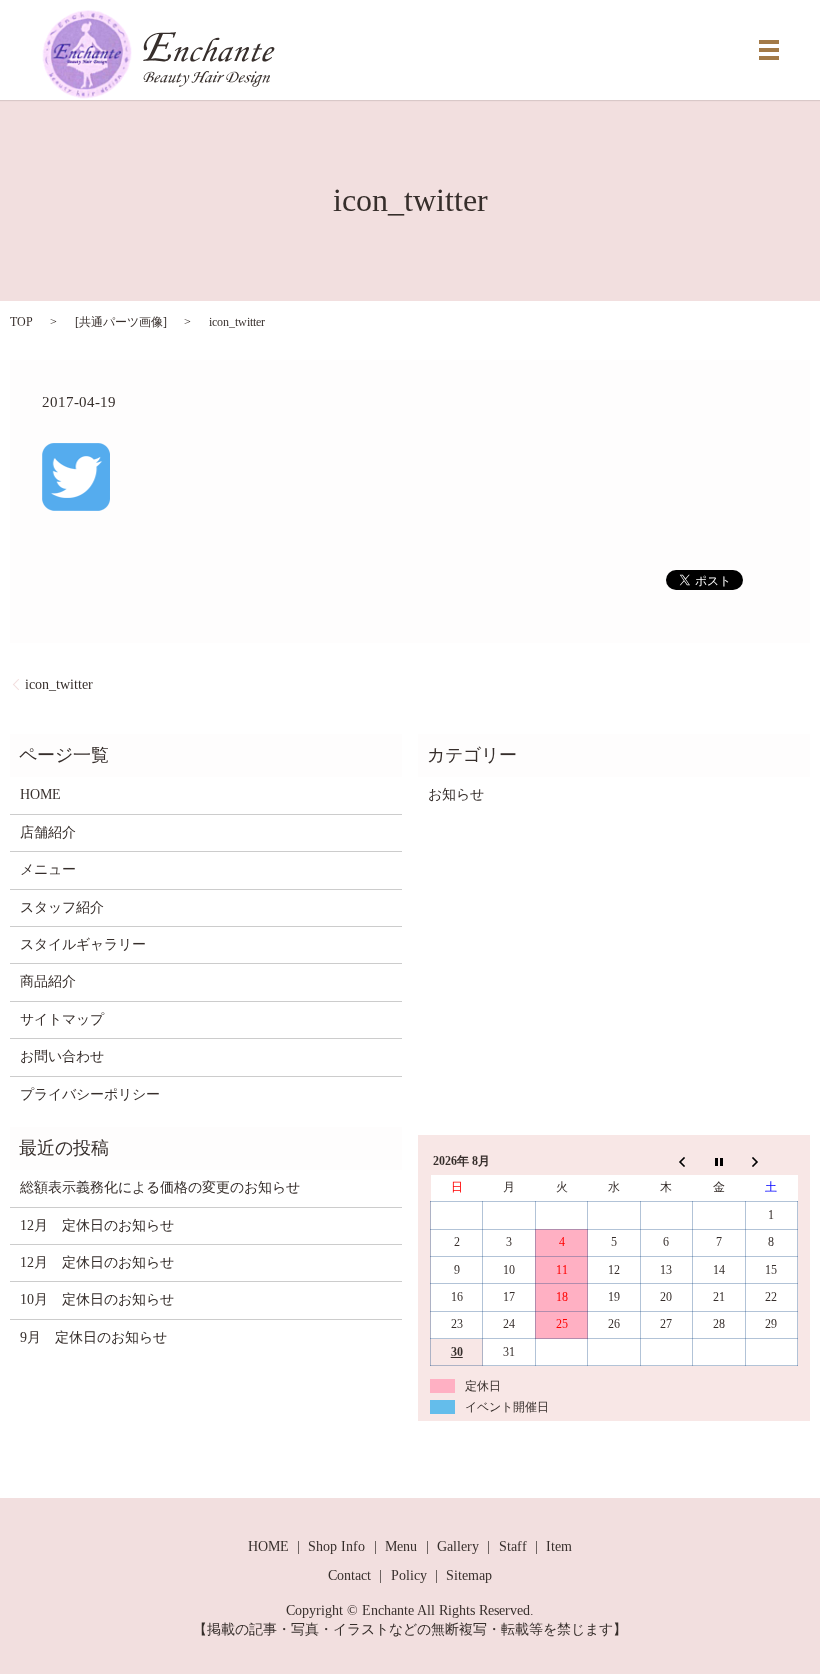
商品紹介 (48, 981)
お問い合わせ (62, 1056)
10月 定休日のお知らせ (97, 1299)
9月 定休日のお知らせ (93, 1337)
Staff (513, 1546)
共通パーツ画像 (121, 322)
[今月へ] (719, 1161)
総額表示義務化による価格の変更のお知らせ (160, 1187)
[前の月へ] (666, 1161)
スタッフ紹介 (62, 907)
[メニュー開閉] (769, 50)
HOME (40, 794)
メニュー (48, 869)
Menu (401, 1546)
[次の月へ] (771, 1161)
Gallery (458, 1546)
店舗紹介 (48, 832)
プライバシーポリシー (90, 1094)
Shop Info (336, 1546)
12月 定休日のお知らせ (97, 1225)
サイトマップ (62, 1019)
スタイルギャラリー (83, 944)
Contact (349, 1575)
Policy (409, 1575)
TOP (21, 322)
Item (559, 1546)
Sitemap (469, 1575)
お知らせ (456, 794)
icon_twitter (59, 684)
